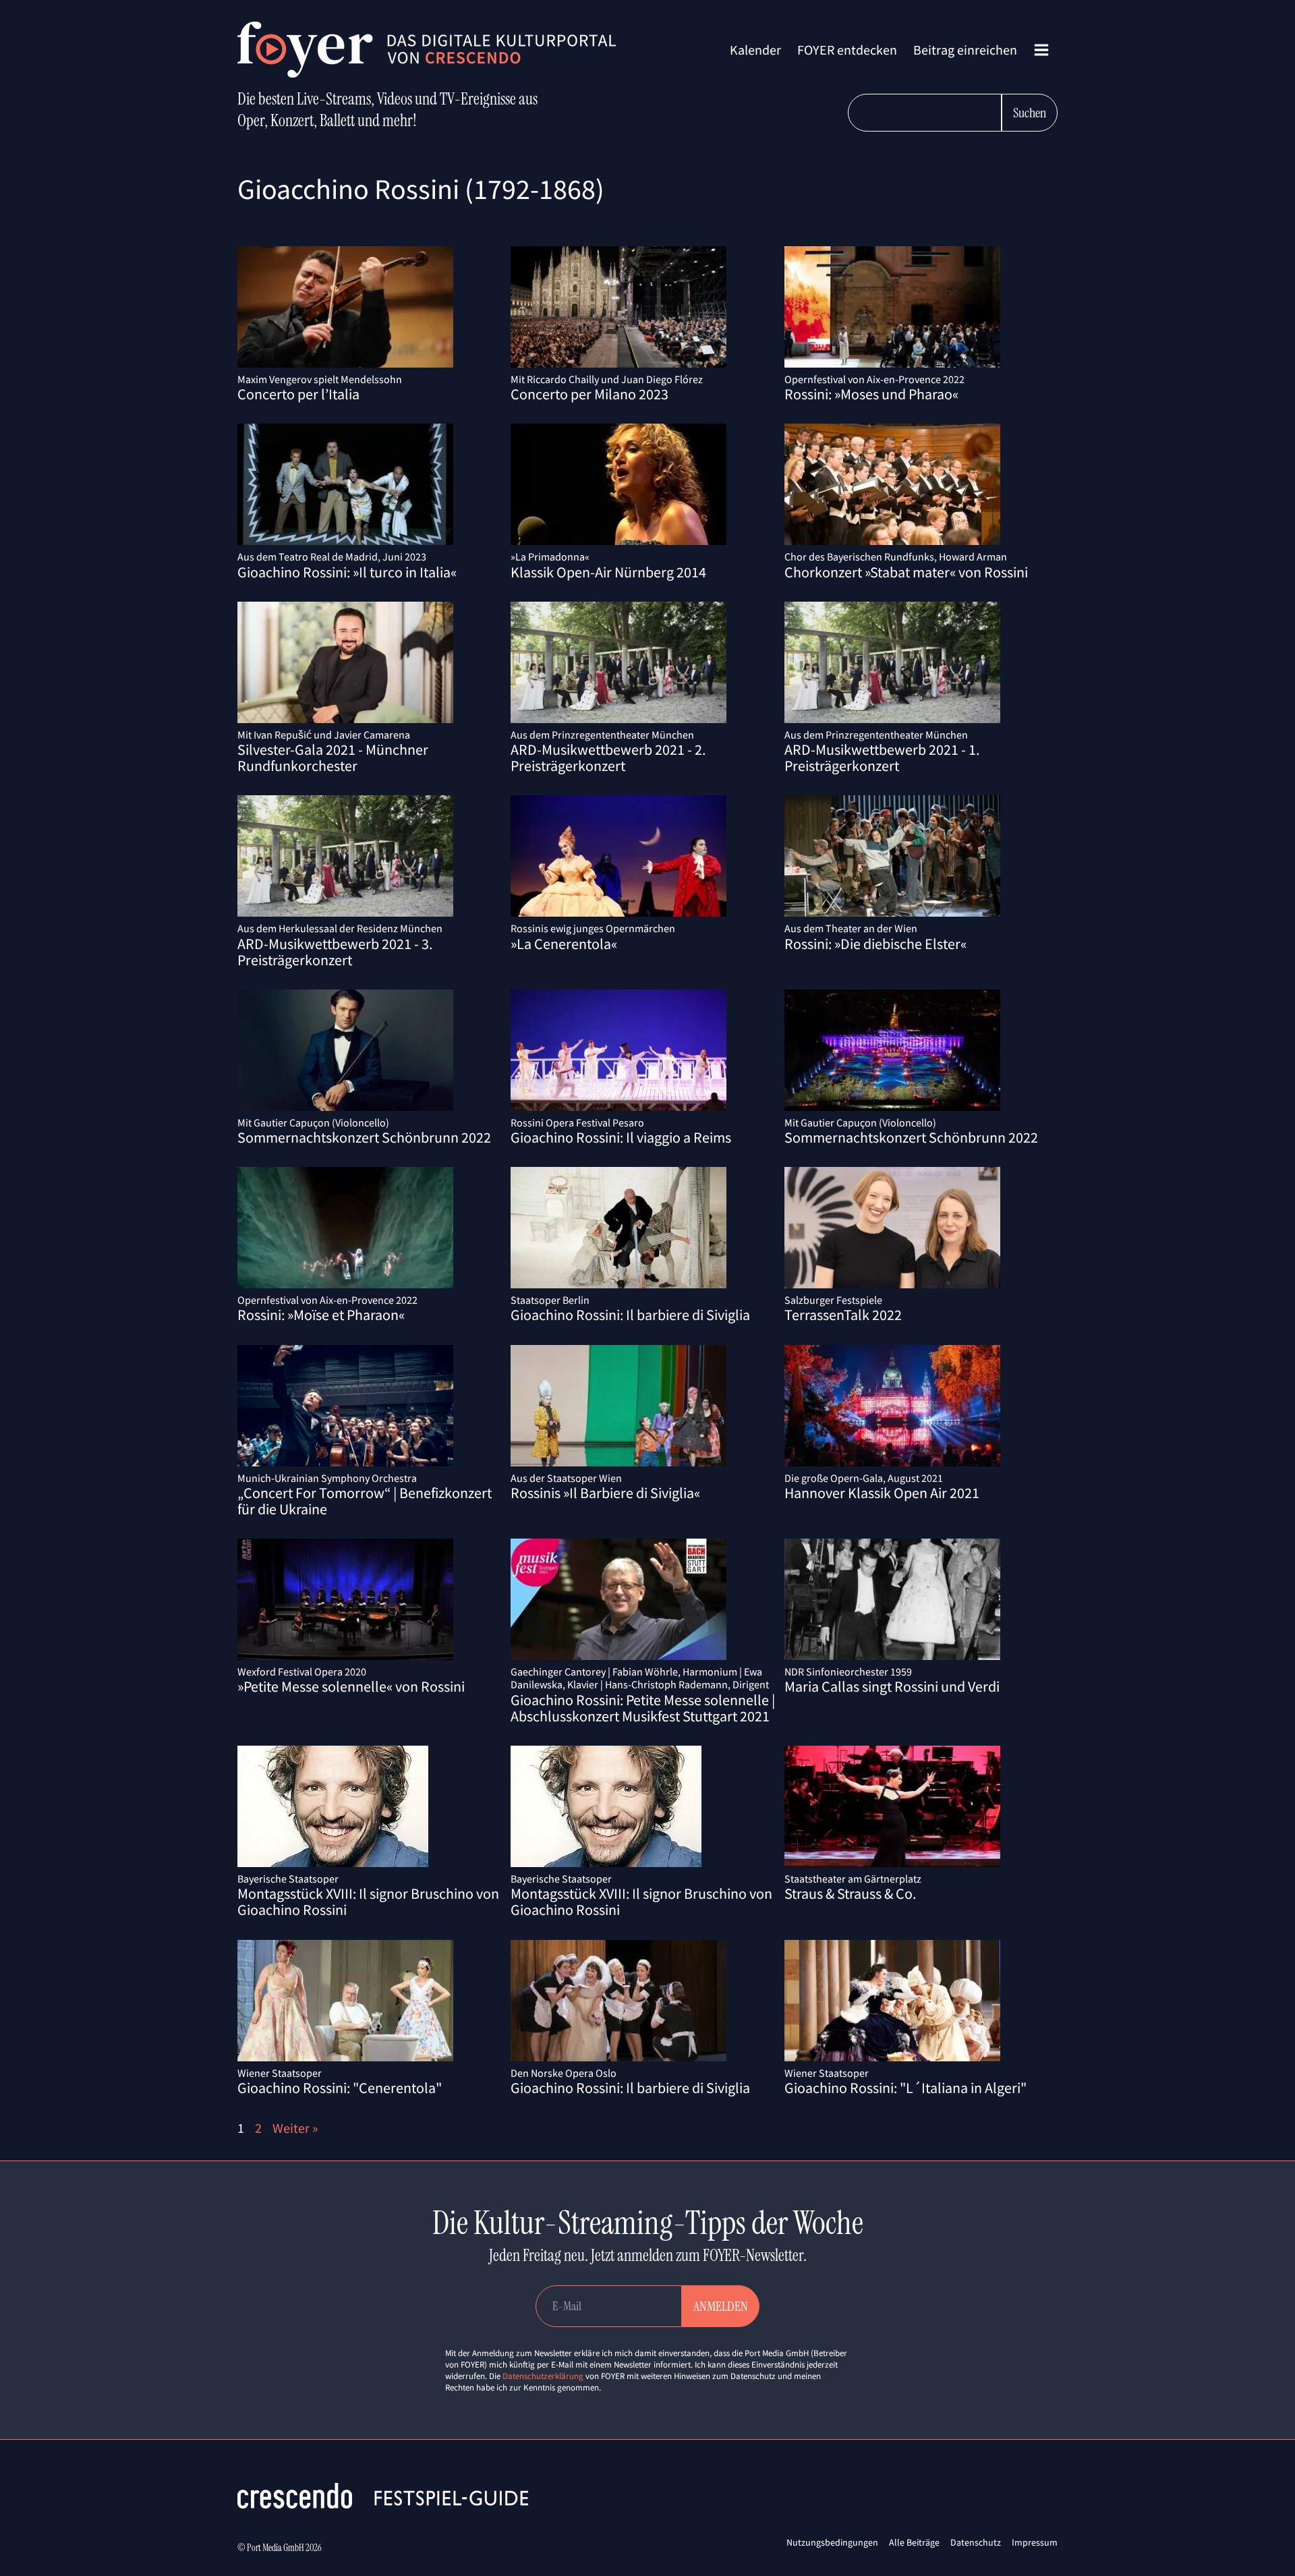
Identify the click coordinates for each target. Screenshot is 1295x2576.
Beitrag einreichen (965, 50)
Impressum (1035, 2542)
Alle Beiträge (914, 2542)
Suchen (1030, 113)
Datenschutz (976, 2542)
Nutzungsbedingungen (832, 2542)
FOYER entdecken (847, 50)
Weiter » (295, 2128)
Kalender (755, 50)
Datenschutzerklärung (543, 2376)
